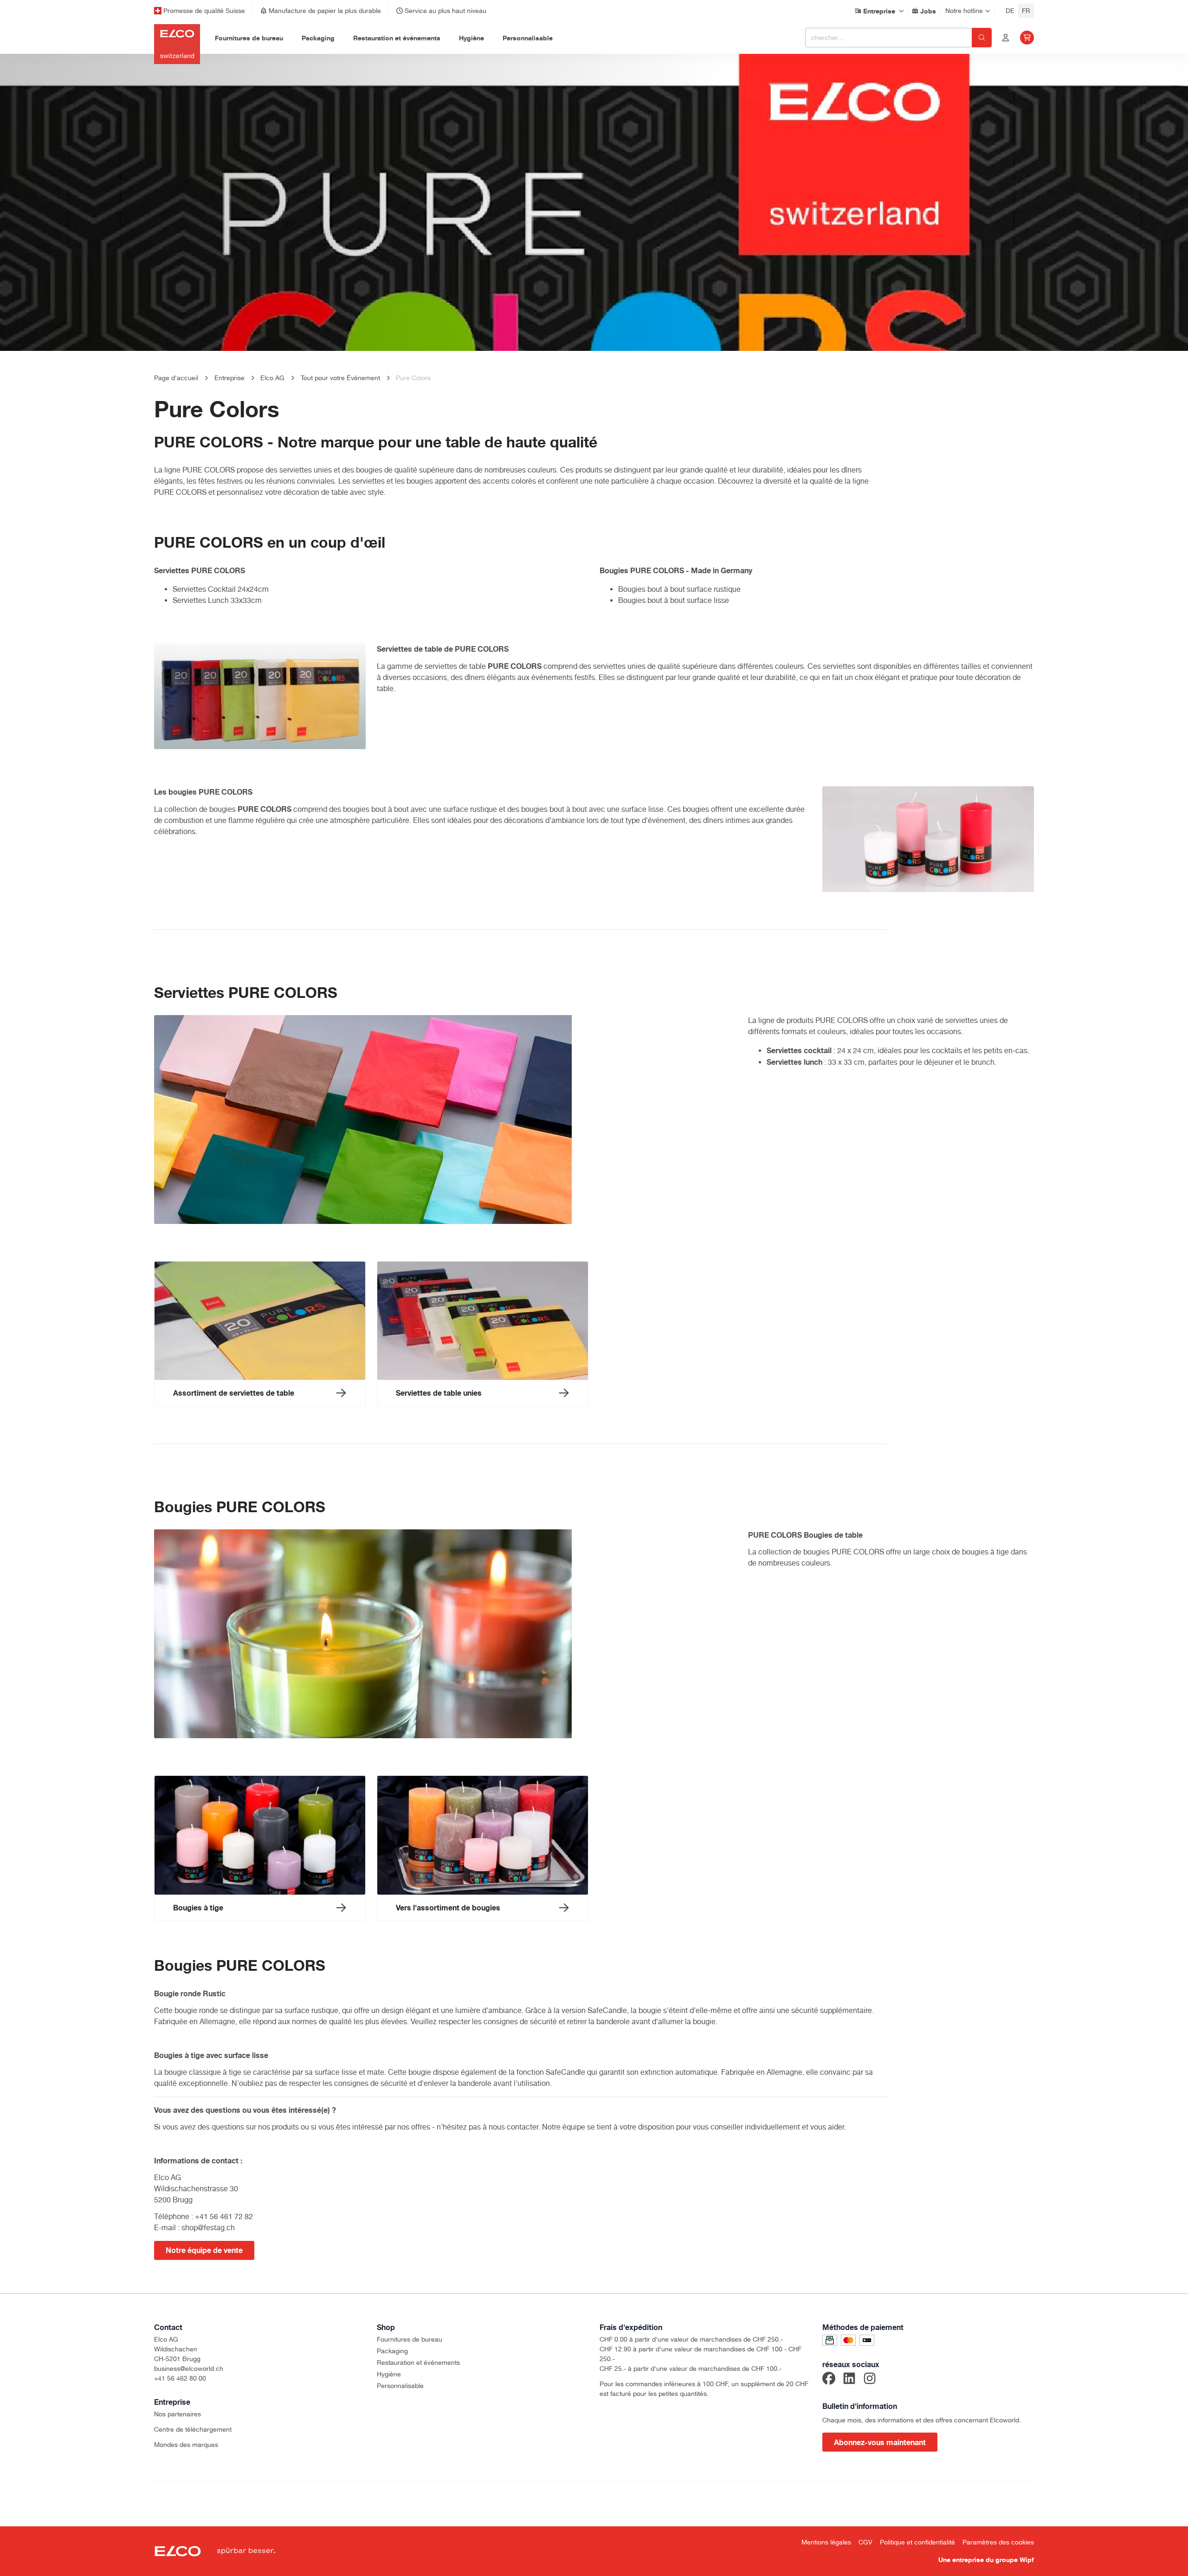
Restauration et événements (418, 2362)
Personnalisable (400, 2386)
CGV (865, 2542)
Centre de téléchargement (193, 2429)
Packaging (392, 2351)
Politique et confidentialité (917, 2542)
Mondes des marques (186, 2445)
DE (1010, 11)
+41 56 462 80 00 (180, 2378)
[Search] (982, 38)
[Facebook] (829, 2380)
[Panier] (1027, 38)
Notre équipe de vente (204, 2250)
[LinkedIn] (849, 2380)
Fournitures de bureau (410, 2339)
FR (1026, 11)
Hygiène (389, 2374)
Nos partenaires (178, 2414)
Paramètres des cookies (998, 2542)
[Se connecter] (1006, 38)
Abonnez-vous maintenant (880, 2442)
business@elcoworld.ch (189, 2369)
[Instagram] (870, 2380)
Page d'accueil (176, 378)
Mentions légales (826, 2542)
